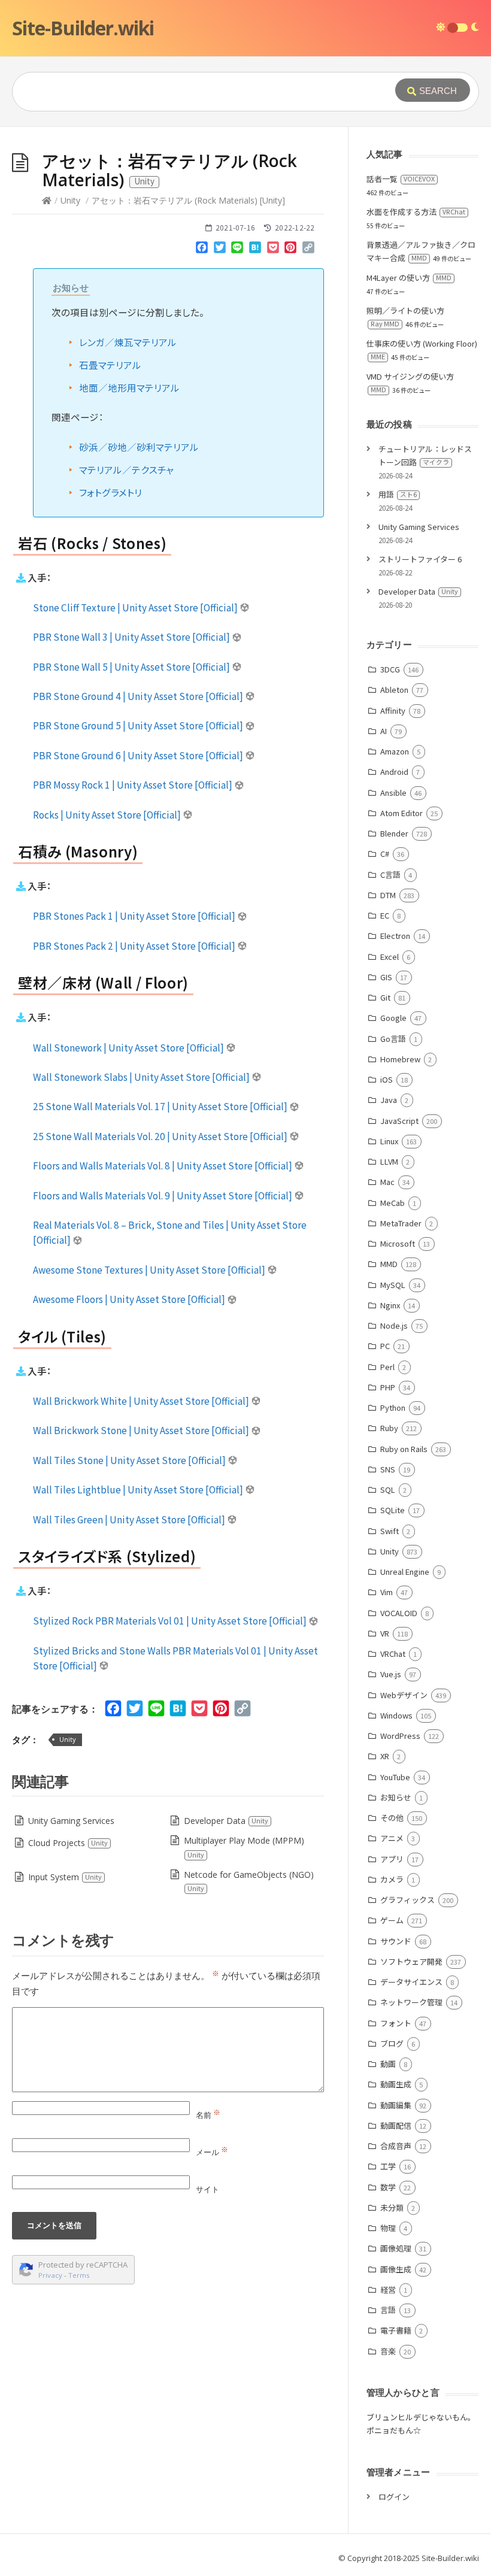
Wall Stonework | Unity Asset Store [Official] (129, 1047)
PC (385, 1346)
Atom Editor (401, 813)
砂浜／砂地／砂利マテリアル (139, 447)
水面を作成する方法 (416, 212)
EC (385, 915)
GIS (386, 977)
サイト (207, 2189)
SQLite (393, 1510)
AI (384, 731)
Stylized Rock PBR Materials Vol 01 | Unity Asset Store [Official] (171, 1620)
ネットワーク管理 (411, 2002)
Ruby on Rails (404, 1449)
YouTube (395, 1777)
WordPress (400, 1736)
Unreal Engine (405, 1572)
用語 (398, 494)
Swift (390, 1531)
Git (385, 997)
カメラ (392, 1879)
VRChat (393, 1654)
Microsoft (398, 1243)
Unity (70, 200)
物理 (388, 2228)
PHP (388, 1387)
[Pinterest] (290, 250)
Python (393, 1407)
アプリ (392, 1859)
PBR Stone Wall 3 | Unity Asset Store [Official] (132, 637)
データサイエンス (411, 1982)
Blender (394, 833)
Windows (396, 1715)
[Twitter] (220, 250)
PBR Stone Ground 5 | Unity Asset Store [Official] (139, 725)
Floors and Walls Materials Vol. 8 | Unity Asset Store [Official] (163, 1165)
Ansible (393, 793)
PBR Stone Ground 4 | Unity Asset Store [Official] (139, 696)
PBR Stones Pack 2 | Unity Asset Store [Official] (135, 945)
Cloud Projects (68, 1843)
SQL (388, 1489)
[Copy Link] (308, 250)
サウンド (396, 1941)
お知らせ (396, 1797)
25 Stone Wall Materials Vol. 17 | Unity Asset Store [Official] (161, 1106)
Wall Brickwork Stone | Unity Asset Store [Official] (142, 1430)
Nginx (390, 1305)
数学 (388, 2187)
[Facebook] (202, 250)
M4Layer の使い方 (409, 278)
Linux (389, 1141)
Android (394, 772)
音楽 (388, 2351)
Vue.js (391, 1674)
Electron (395, 936)
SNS (388, 1469)
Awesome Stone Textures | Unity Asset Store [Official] (150, 1269)
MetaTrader (401, 1223)
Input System (65, 1877)
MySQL (393, 1285)
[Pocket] (273, 250)
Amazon (395, 751)
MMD (389, 1264)
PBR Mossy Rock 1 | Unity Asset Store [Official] (134, 784)
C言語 (390, 875)
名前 (208, 2115)
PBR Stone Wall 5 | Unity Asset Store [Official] (132, 666)
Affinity (393, 710)
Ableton (394, 690)
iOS (387, 1079)
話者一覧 (401, 179)
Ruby (389, 1428)
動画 (388, 2064)
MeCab (393, 1203)
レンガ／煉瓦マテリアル (128, 342)
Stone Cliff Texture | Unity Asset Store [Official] (136, 607)
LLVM (389, 1161)
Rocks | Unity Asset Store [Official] (108, 814)
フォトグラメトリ (110, 492)
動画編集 (396, 2105)
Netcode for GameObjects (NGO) (249, 1881)
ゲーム (392, 1920)
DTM (388, 895)
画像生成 (396, 2269)
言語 (388, 2310)
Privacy (50, 2275)
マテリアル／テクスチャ (126, 469)
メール (212, 2152)
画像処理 (396, 2248)
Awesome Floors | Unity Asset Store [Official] (130, 1299)
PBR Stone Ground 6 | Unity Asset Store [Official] (139, 755)
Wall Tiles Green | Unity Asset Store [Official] (130, 1519)
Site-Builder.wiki (83, 28)
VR (385, 1633)
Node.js (394, 1325)
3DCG (390, 669)
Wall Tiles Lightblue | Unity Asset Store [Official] (139, 1489)
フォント (396, 2023)
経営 (388, 2289)
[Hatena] (255, 250)
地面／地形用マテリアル (129, 387)
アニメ (392, 1838)
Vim (387, 1592)
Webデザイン (404, 1695)
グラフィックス (407, 1900)
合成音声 (396, 2146)
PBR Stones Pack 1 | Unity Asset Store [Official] (135, 916)
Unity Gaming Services (71, 1821)
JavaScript (399, 1121)
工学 (388, 2166)
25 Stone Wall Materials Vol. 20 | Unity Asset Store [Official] (161, 1136)
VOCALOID (399, 1613)
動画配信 (396, 2125)
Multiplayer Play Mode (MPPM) (244, 1847)
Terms (79, 2275)
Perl (387, 1367)
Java (389, 1100)
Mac (387, 1182)
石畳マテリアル (110, 365)
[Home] (47, 200)
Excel (390, 957)
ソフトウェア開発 (411, 1961)
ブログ (392, 2043)
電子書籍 (396, 2330)
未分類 (392, 2207)
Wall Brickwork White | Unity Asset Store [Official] (142, 1401)
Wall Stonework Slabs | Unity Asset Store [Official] (142, 1077)
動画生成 (396, 2084)
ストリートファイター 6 (420, 559)
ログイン (394, 2497)
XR (385, 1756)
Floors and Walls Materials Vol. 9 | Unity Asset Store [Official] (163, 1195)
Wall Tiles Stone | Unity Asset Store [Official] (130, 1460)
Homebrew (400, 1059)
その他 (392, 1818)
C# (385, 854)
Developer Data (226, 1821)
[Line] (238, 250)
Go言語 (393, 1039)
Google (393, 1018)
